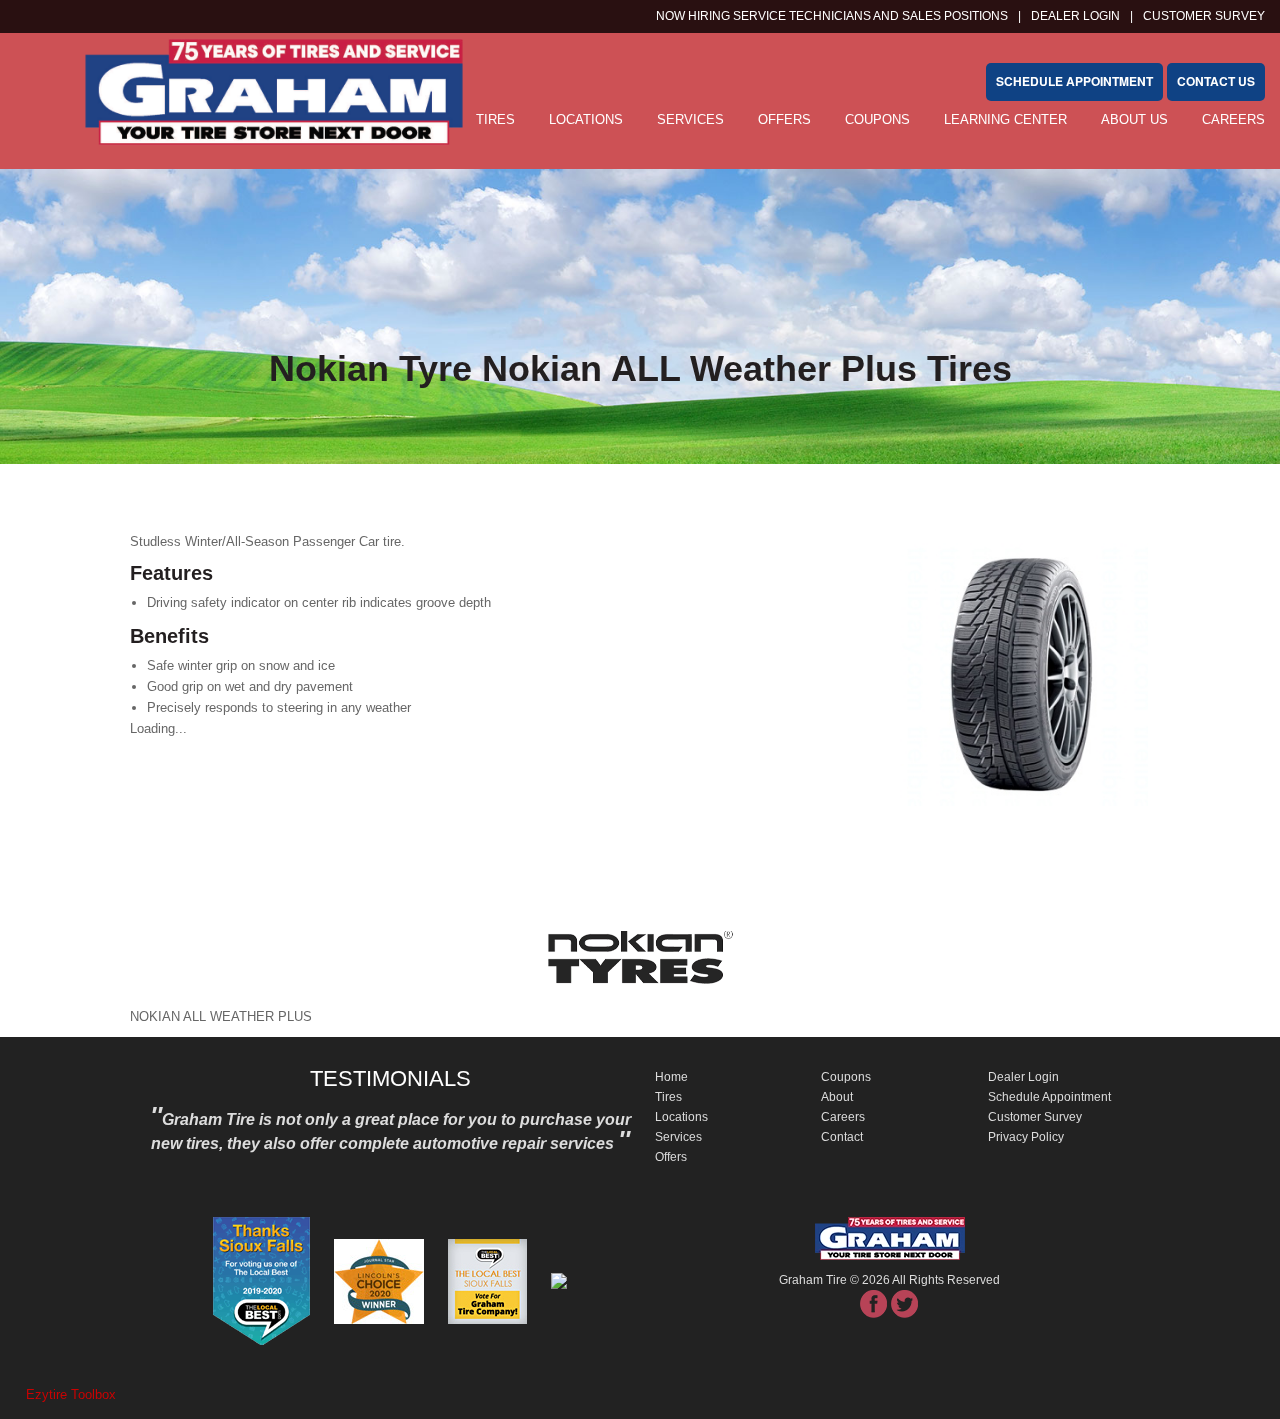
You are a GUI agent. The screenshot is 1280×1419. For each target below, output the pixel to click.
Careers (1233, 119)
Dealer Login (1075, 16)
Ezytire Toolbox (71, 1394)
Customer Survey (1035, 1117)
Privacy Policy (1026, 1137)
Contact (842, 1137)
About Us (1134, 119)
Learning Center (1005, 119)
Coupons (877, 119)
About (837, 1097)
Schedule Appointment (1049, 1097)
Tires (668, 1097)
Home (671, 1077)
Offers (784, 119)
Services (690, 119)
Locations (586, 119)
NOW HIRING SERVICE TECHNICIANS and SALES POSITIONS (832, 16)
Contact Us (1216, 81)
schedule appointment (1074, 81)
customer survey (1204, 16)
